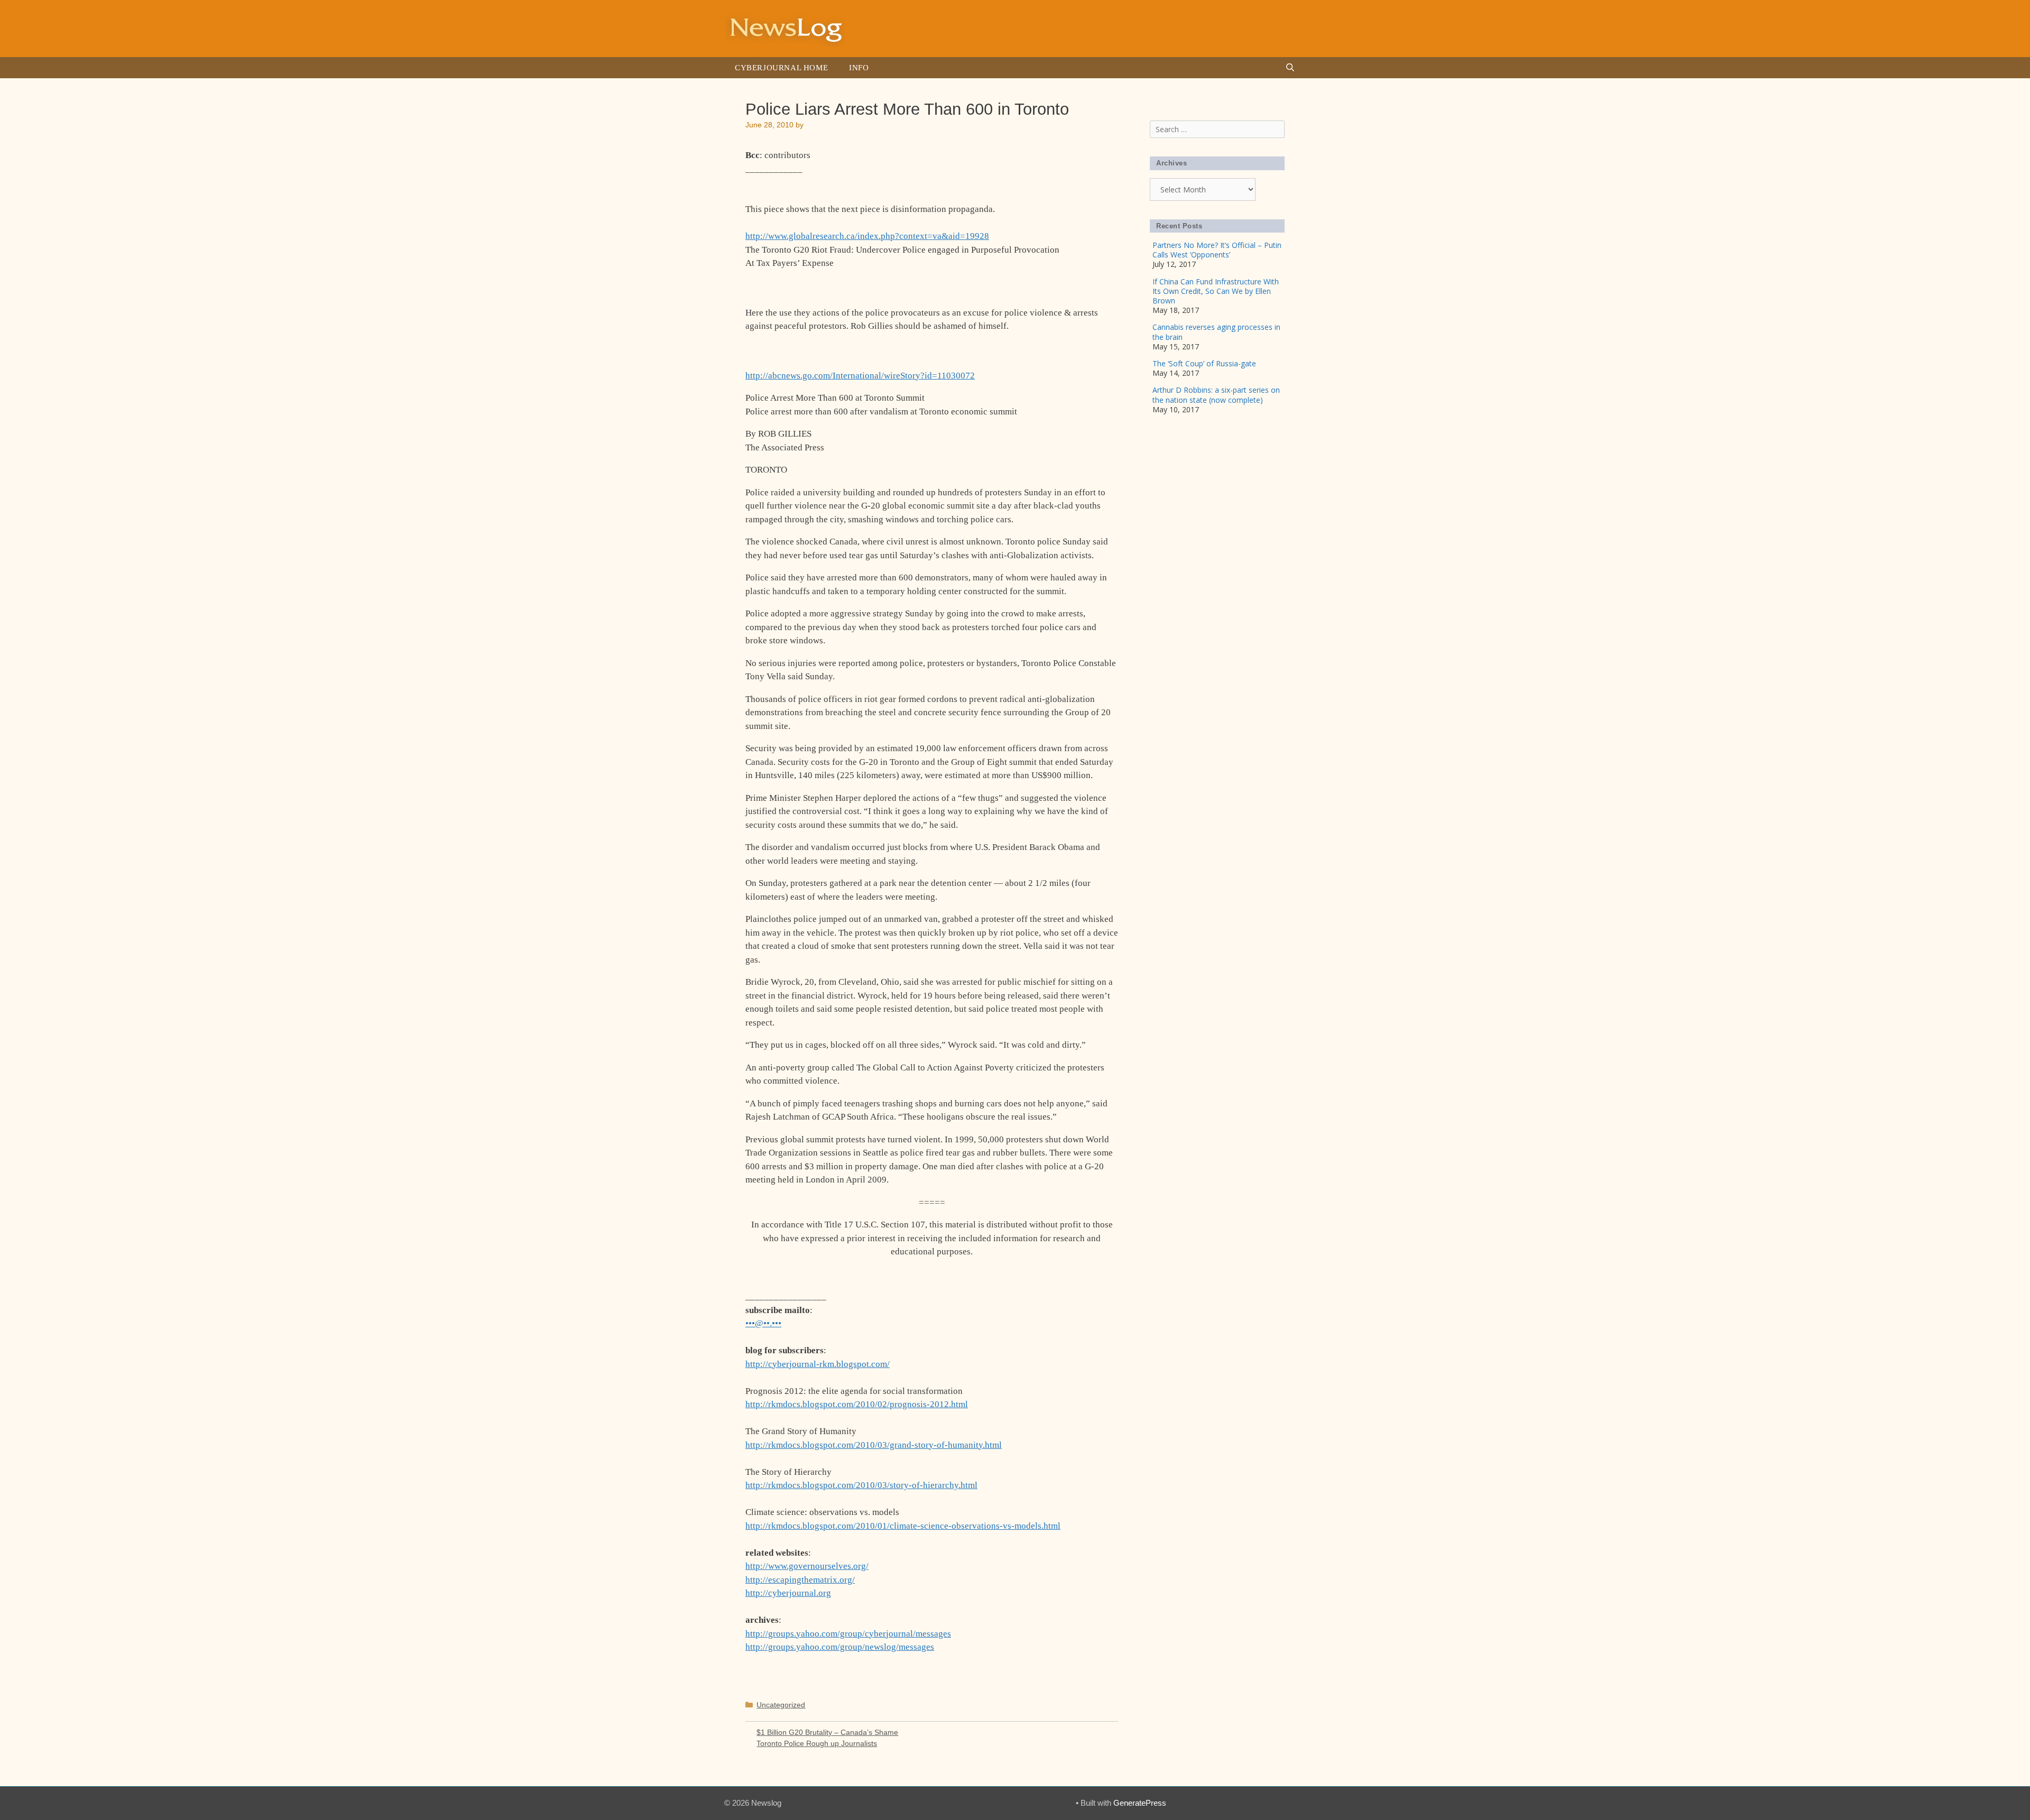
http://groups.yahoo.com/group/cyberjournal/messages (848, 1634)
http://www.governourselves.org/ (807, 1566)
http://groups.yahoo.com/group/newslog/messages (840, 1647)
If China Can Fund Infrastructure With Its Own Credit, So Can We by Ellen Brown (1216, 291)
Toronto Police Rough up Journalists (817, 1743)
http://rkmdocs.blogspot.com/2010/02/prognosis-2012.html (857, 1404)
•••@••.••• (763, 1323)
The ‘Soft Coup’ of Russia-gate (1204, 363)
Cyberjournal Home (781, 68)
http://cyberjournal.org (788, 1593)
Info (859, 68)
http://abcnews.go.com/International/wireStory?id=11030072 (860, 376)
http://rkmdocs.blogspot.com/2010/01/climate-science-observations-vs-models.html (903, 1526)
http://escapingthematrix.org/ (800, 1580)
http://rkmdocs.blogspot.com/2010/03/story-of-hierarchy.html (861, 1485)
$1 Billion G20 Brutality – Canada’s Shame (827, 1732)
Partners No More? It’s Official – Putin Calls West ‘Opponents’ (1217, 250)
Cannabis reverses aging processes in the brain (1216, 332)
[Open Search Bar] (1290, 68)
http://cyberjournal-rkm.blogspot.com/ (818, 1364)
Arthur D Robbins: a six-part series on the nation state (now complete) (1216, 395)
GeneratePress (1140, 1803)
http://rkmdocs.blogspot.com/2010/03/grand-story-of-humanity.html (874, 1445)
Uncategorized (781, 1705)
